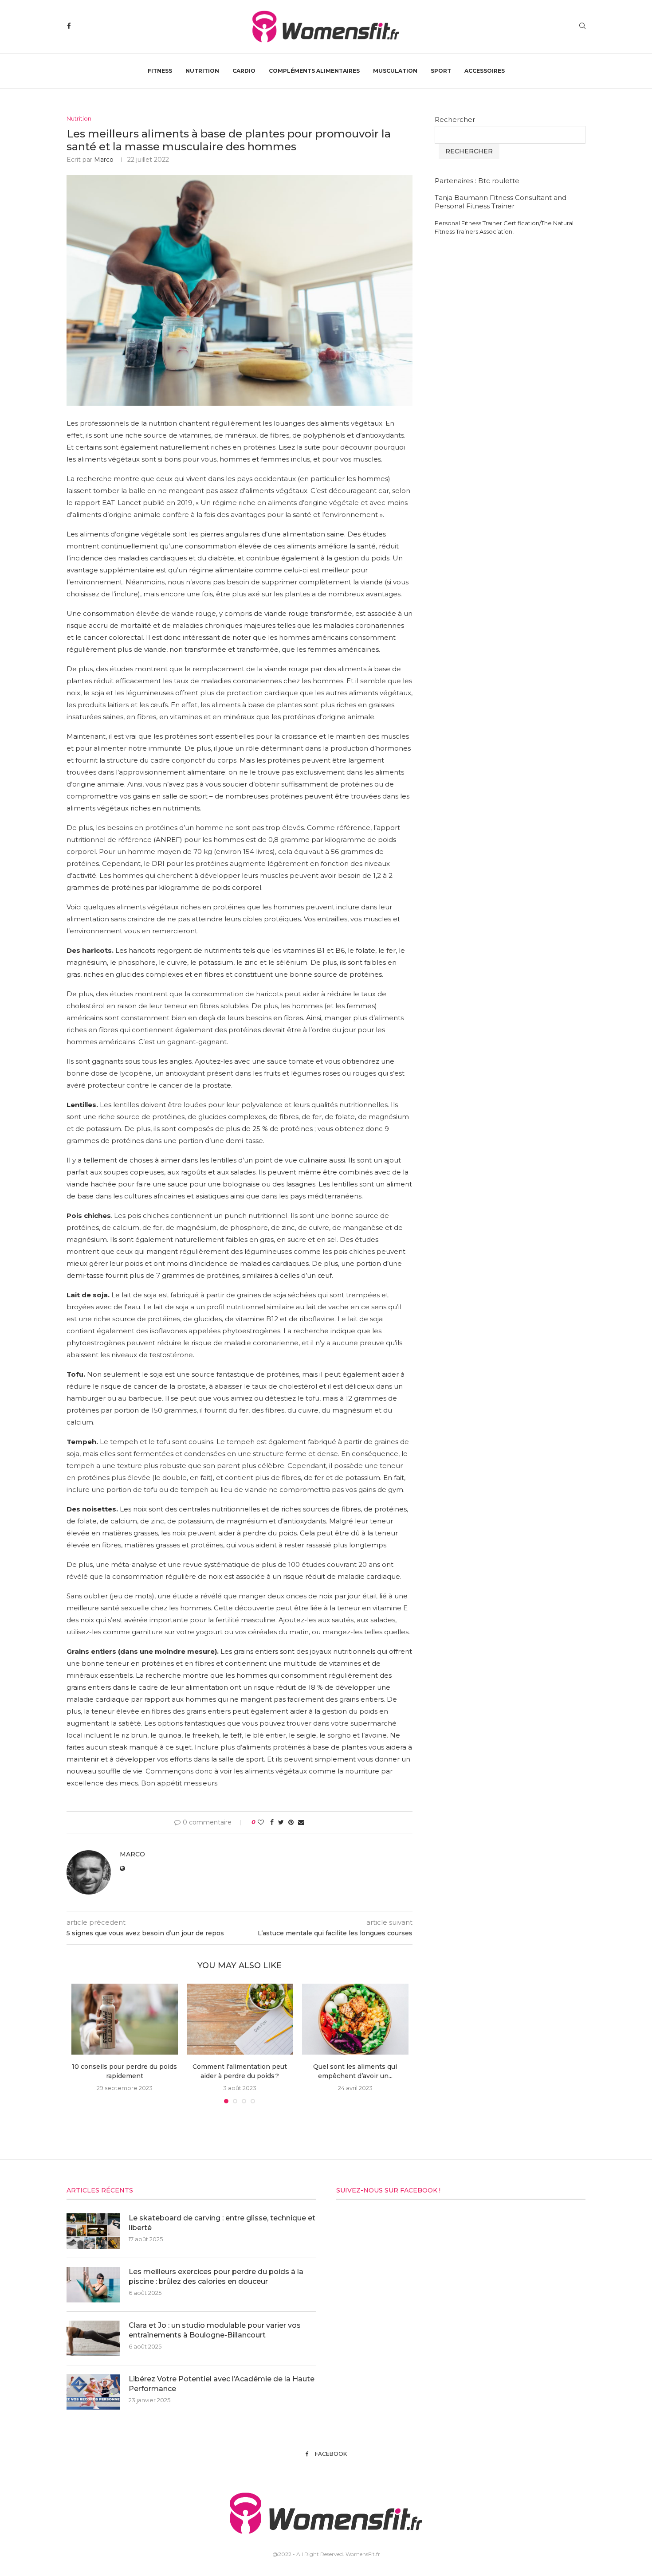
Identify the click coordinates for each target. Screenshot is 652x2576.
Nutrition (202, 71)
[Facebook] (69, 26)
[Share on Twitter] (281, 1822)
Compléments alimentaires (314, 71)
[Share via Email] (301, 1822)
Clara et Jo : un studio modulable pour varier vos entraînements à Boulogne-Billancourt (215, 2330)
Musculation (395, 71)
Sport (441, 71)
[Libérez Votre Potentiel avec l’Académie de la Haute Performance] (93, 2392)
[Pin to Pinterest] (291, 1822)
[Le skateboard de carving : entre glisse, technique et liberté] (93, 2231)
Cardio (244, 71)
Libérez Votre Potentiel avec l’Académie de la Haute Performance (222, 2384)
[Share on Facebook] (272, 1822)
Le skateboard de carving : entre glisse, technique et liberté (222, 2223)
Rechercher (455, 119)
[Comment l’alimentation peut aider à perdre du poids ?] (240, 2019)
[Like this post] (261, 1822)
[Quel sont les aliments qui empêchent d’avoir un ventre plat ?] (355, 2019)
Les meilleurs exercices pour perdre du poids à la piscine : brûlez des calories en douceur (216, 2277)
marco (104, 160)
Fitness (160, 71)
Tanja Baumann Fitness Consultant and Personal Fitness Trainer (501, 202)
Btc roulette (499, 181)
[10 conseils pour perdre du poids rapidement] (125, 2019)
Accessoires (485, 71)
